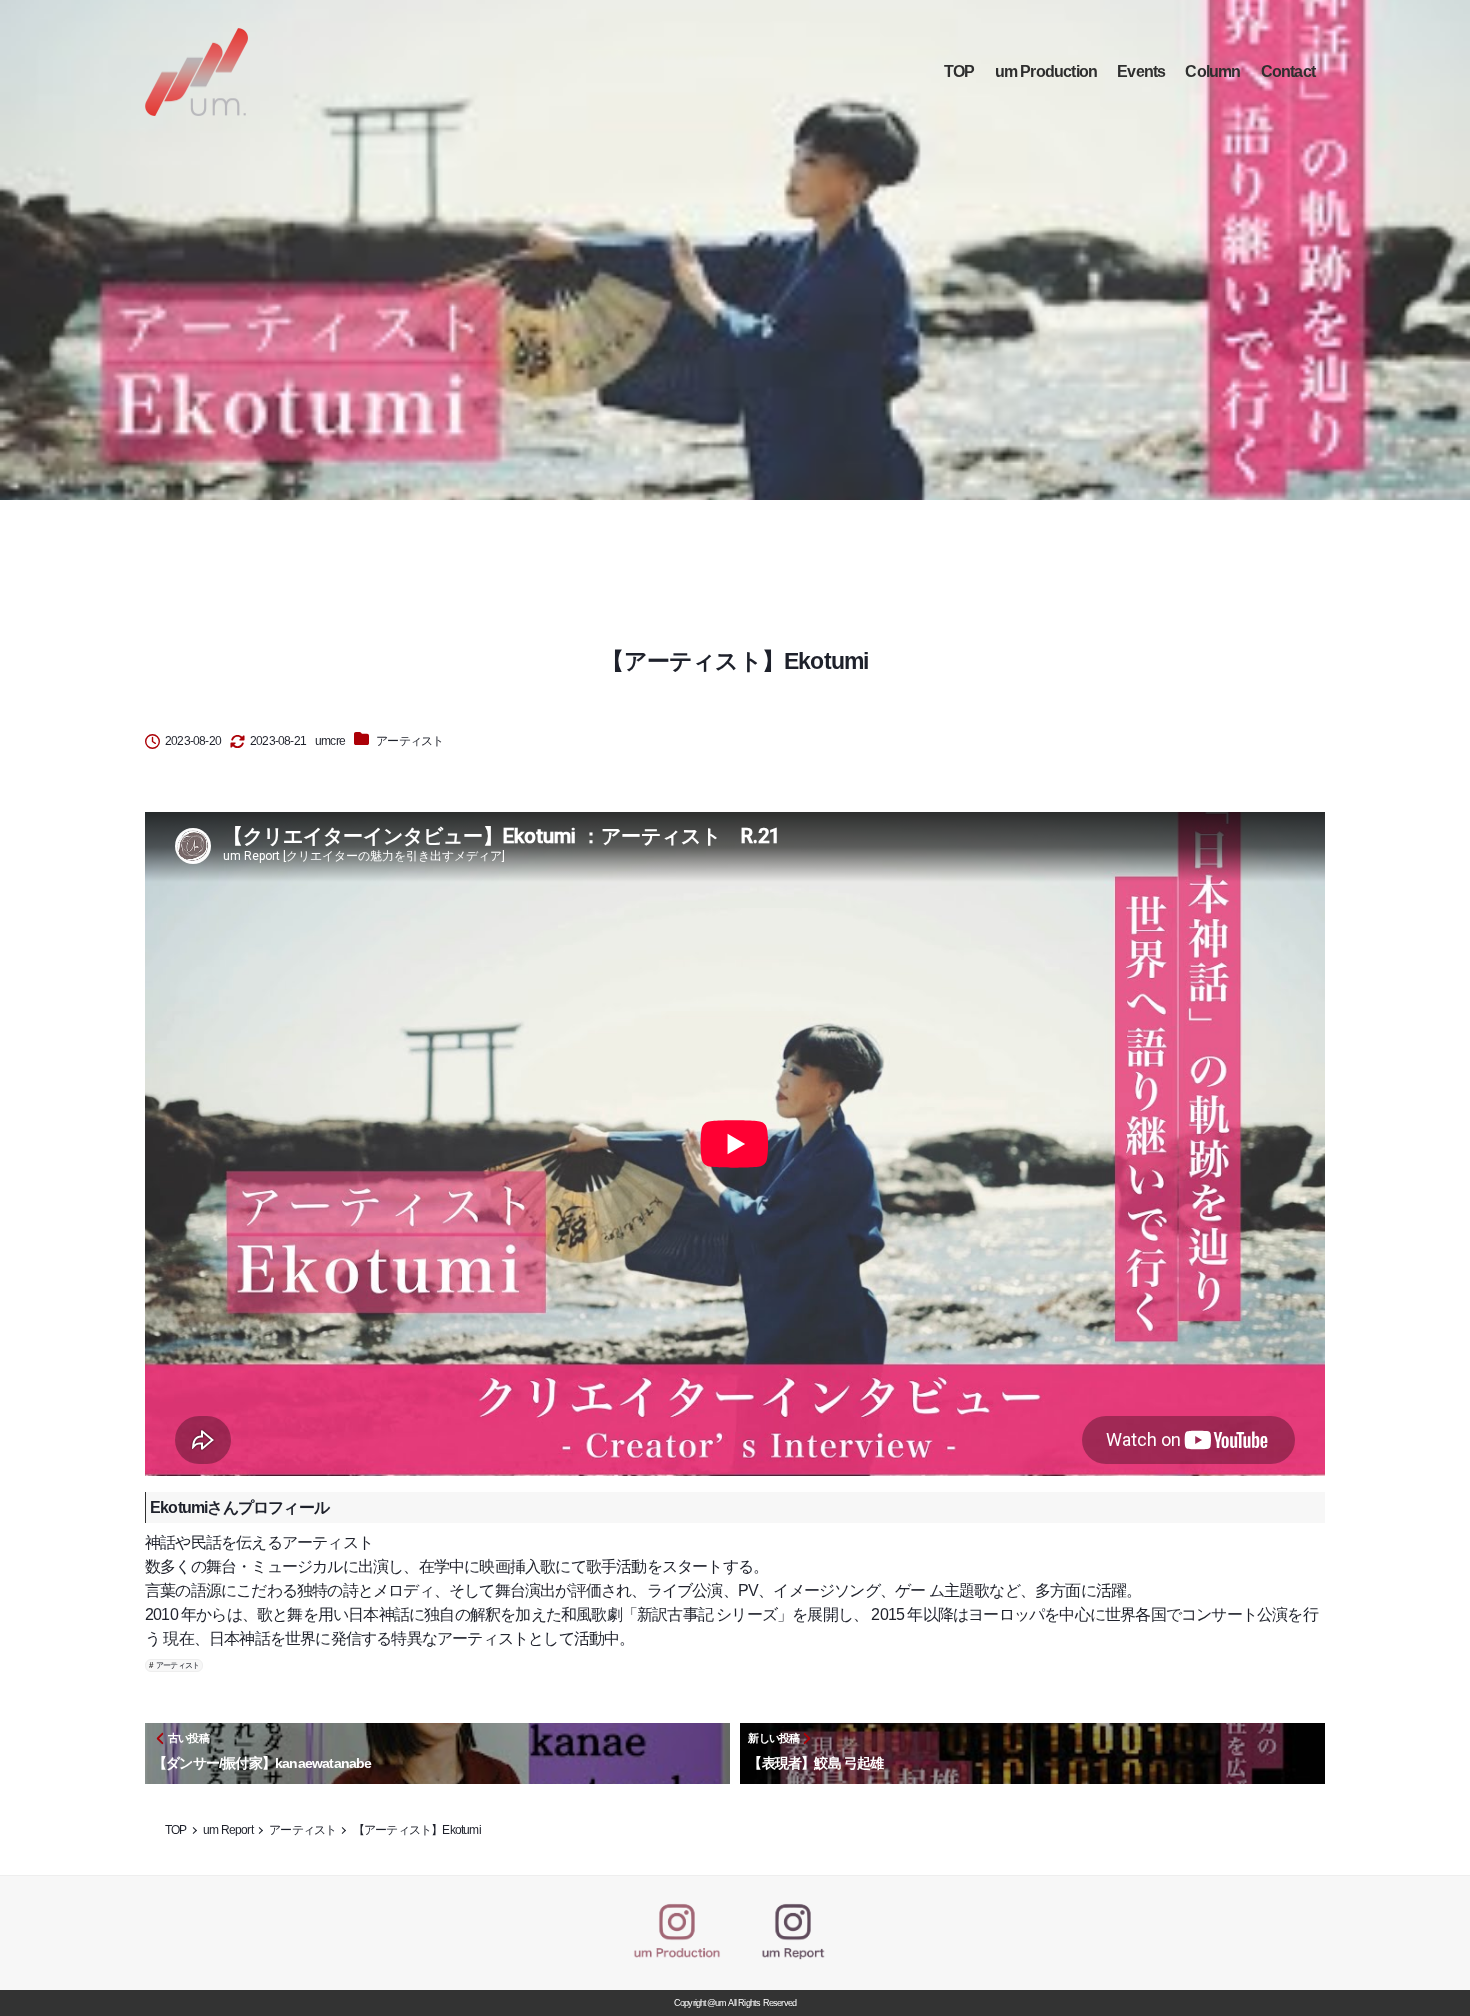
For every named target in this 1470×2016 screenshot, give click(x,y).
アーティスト (409, 741)
